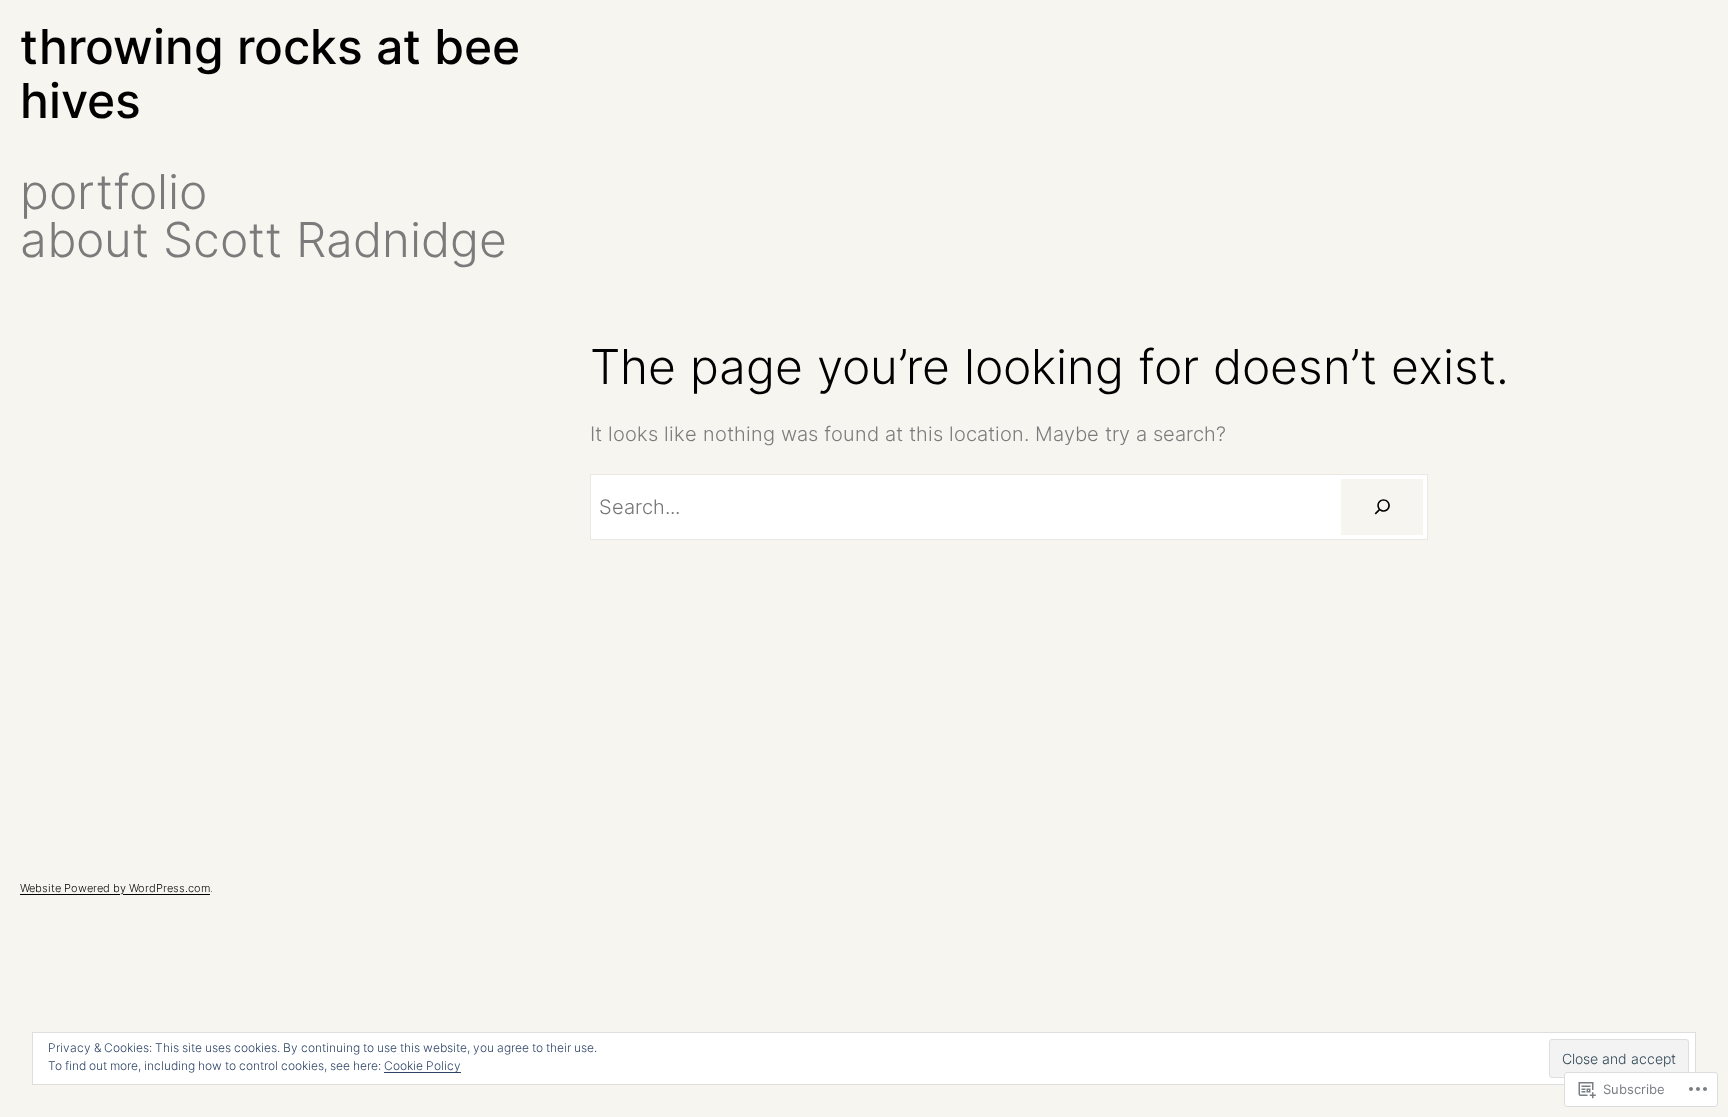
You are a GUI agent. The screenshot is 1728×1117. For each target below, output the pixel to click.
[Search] (1382, 507)
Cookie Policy (422, 1065)
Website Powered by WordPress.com (115, 888)
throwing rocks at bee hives (270, 73)
